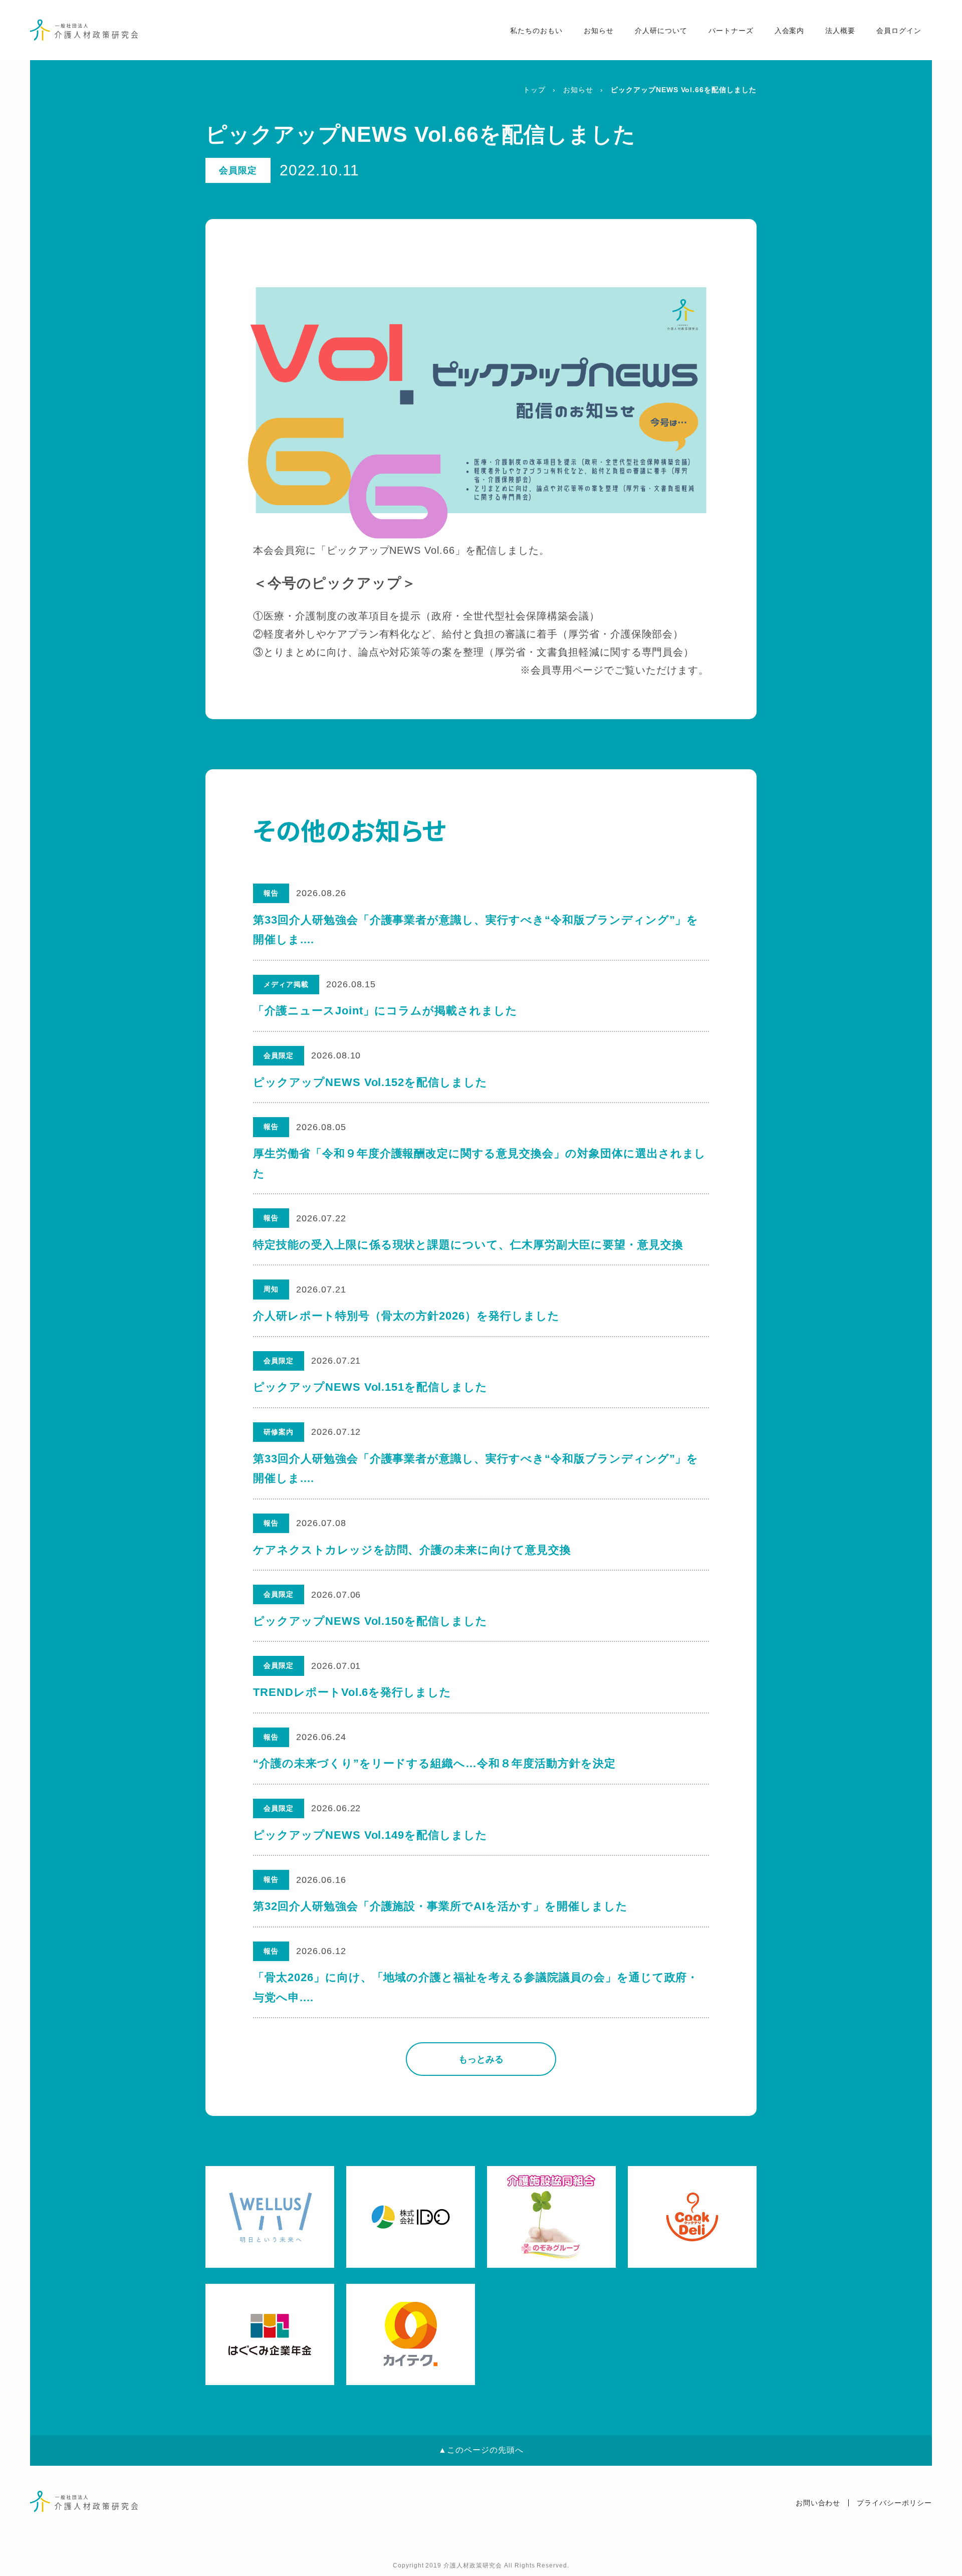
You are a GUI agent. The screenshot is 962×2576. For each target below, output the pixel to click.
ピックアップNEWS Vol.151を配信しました (370, 1387)
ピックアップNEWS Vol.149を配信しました (370, 1835)
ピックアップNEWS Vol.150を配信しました (370, 1621)
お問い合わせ (818, 2503)
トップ (534, 90)
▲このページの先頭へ (481, 2450)
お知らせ (599, 31)
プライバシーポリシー (894, 2503)
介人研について (661, 31)
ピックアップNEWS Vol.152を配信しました (370, 1082)
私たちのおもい (536, 31)
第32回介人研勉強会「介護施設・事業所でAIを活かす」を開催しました (440, 1906)
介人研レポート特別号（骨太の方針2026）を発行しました (406, 1316)
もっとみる (481, 2059)
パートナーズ (731, 31)
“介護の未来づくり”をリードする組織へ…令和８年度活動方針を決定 (434, 1763)
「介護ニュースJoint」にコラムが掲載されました (385, 1011)
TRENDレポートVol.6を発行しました (352, 1692)
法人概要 (840, 31)
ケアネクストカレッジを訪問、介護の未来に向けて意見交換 (412, 1550)
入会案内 (790, 31)
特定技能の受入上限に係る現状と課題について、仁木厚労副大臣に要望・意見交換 (468, 1245)
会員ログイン (899, 31)
